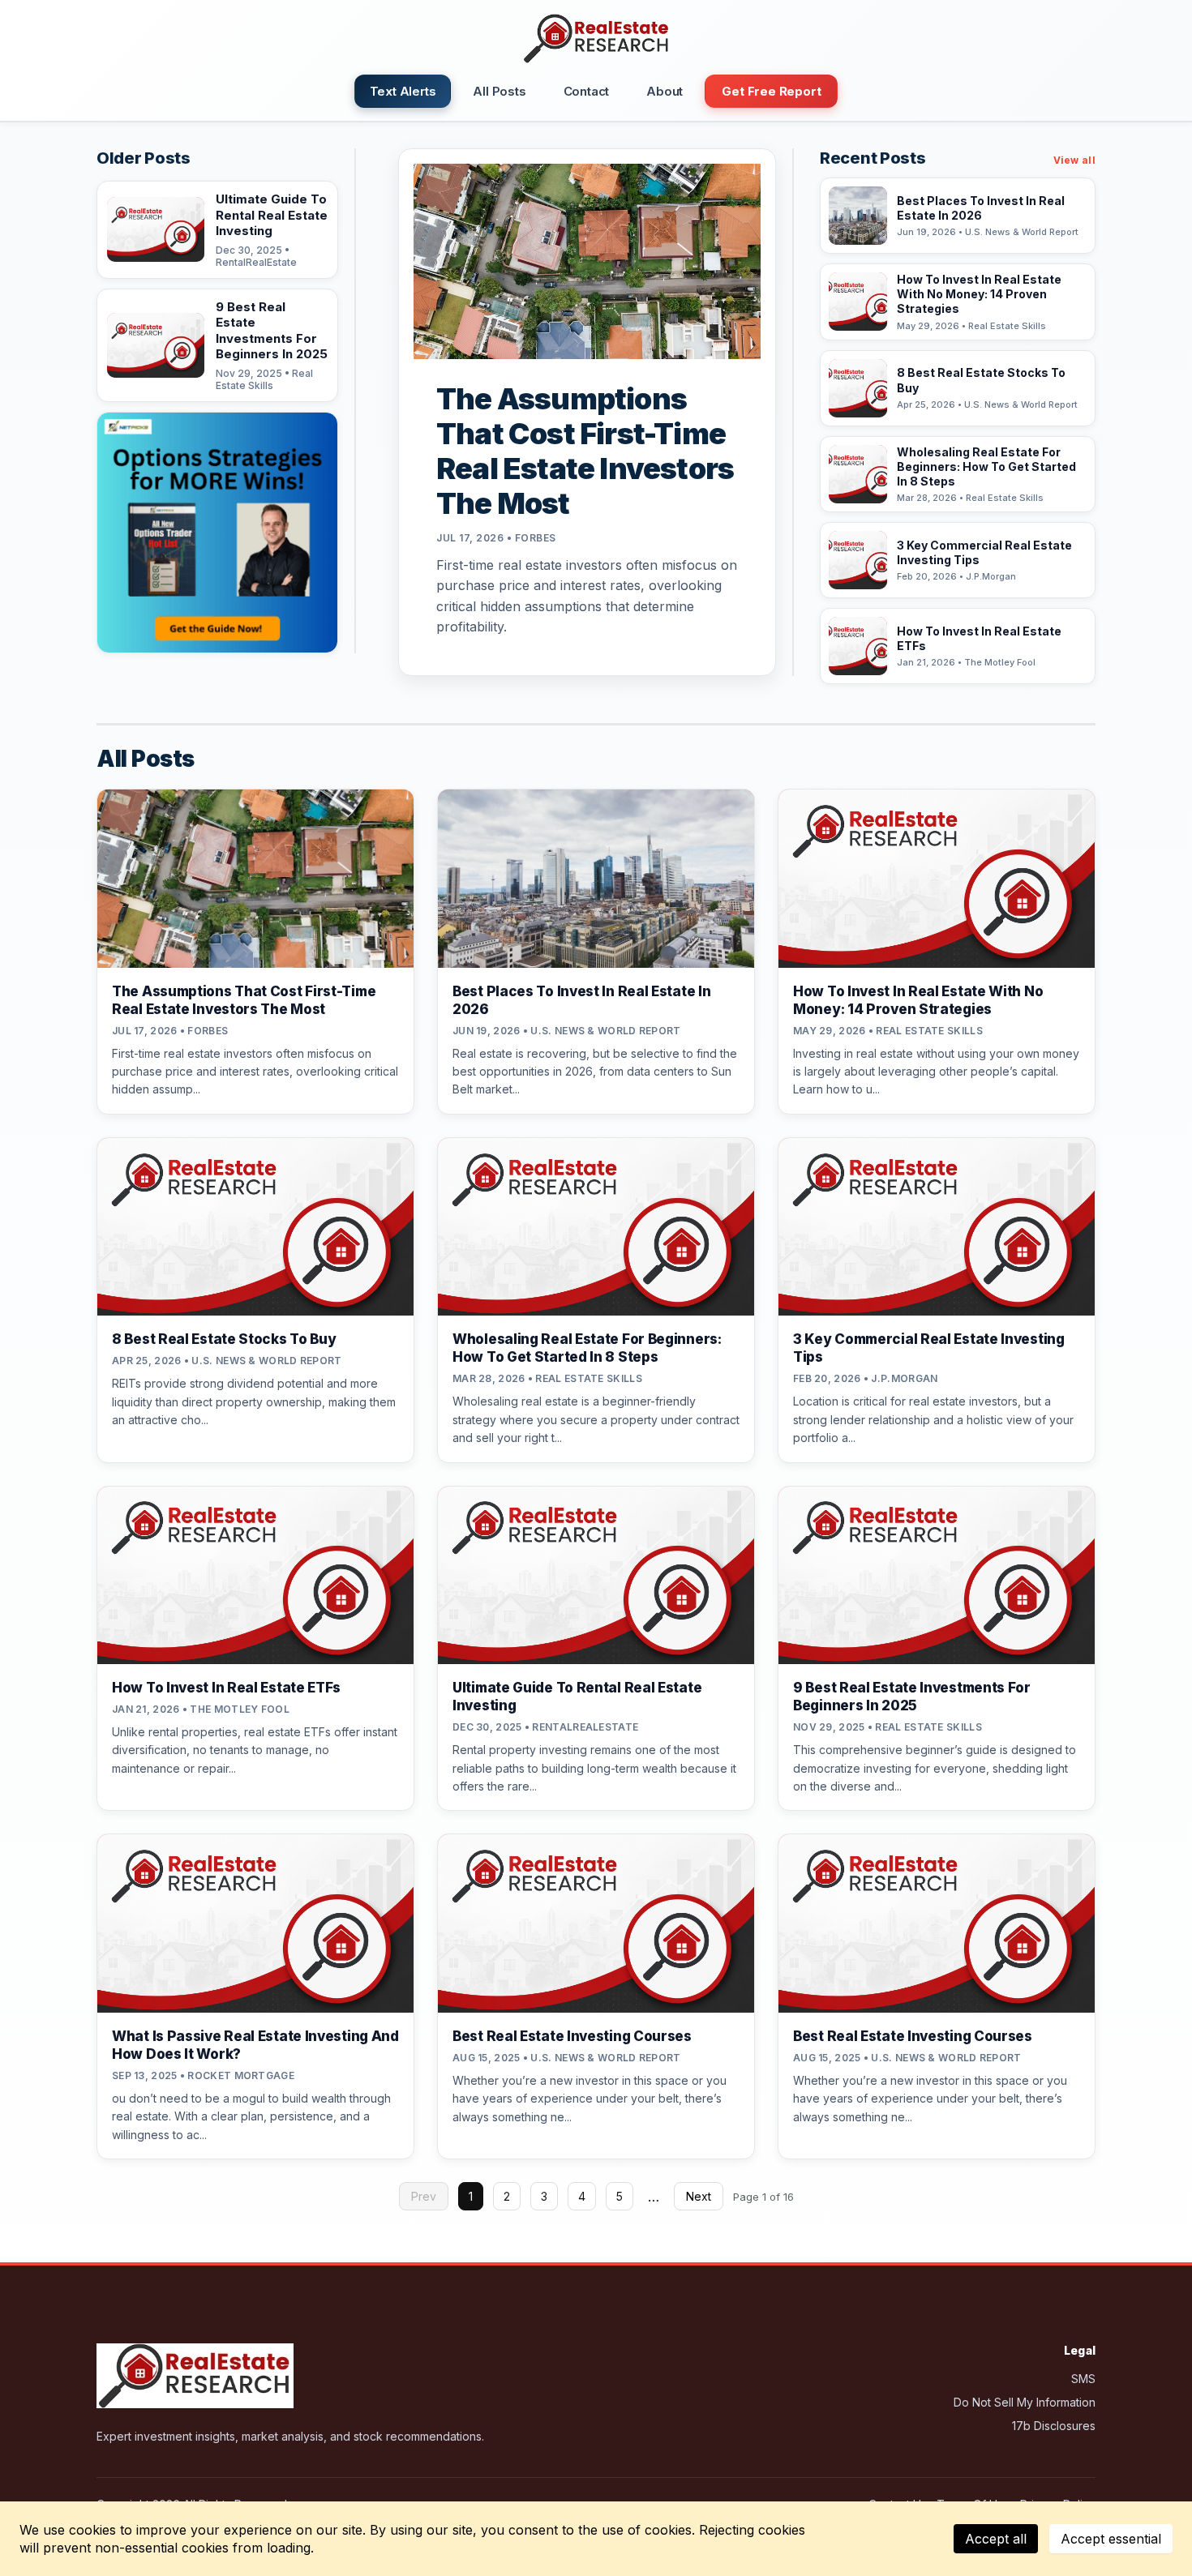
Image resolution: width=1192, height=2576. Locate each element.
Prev (424, 2196)
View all (1074, 160)
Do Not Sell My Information (1025, 2402)
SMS (1083, 2379)
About (665, 91)
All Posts (499, 91)
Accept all (996, 2539)
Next (699, 2196)
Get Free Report (771, 91)
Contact (587, 91)
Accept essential (1111, 2539)
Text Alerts (403, 91)
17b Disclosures (1054, 2426)
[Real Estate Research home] (596, 39)
